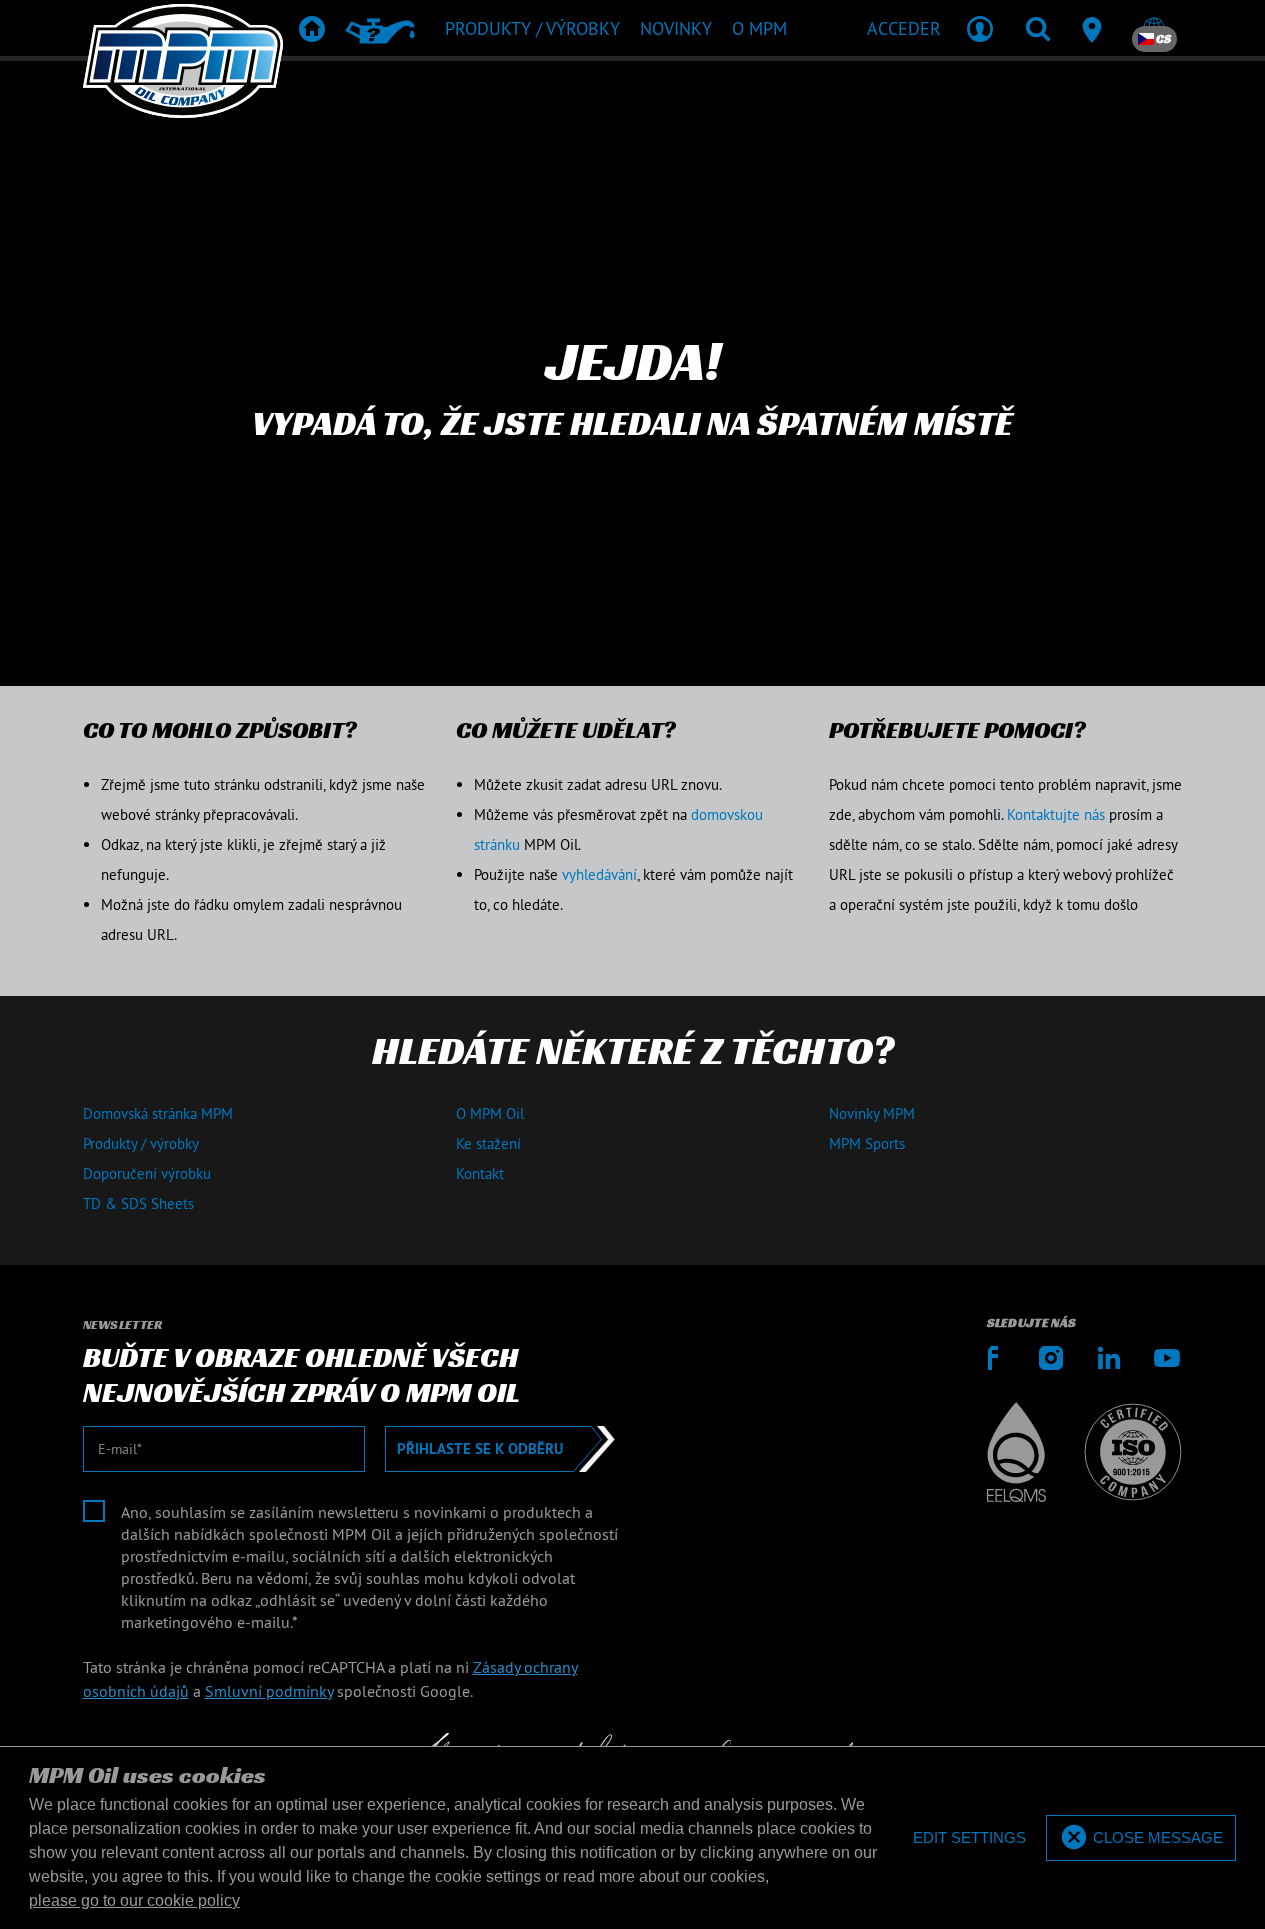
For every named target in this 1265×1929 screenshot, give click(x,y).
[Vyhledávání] (1038, 28)
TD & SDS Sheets (138, 1203)
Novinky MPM (872, 1113)
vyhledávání (599, 874)
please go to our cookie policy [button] (134, 1900)
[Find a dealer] (1096, 28)
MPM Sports (867, 1143)
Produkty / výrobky (141, 1143)
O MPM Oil (490, 1113)
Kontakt (480, 1173)
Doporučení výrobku (147, 1173)
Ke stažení (488, 1143)
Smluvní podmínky (269, 1691)
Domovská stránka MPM (158, 1113)
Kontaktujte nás (1056, 814)
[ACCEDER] (980, 28)
